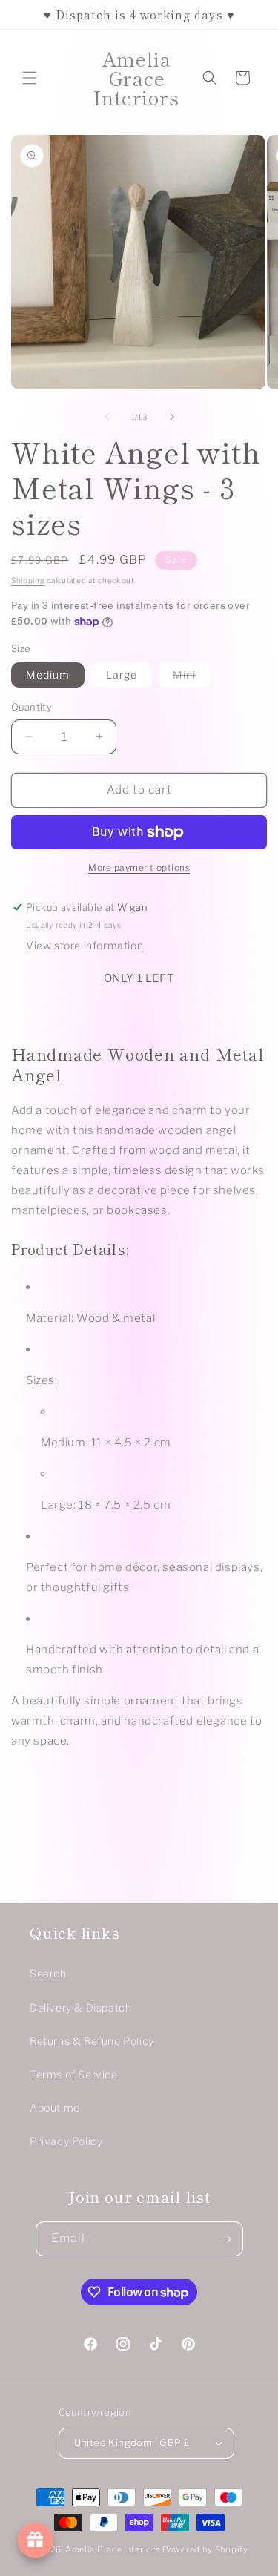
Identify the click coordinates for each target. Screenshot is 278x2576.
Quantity (32, 707)
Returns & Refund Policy (92, 2041)
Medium (48, 675)
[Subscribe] (226, 2239)
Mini (192, 678)
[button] (30, 78)
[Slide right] (172, 417)
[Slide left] (107, 417)
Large (122, 675)
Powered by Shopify (205, 2549)
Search (48, 1973)
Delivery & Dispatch (80, 2007)
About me (55, 2108)
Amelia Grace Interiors (114, 2549)
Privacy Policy (66, 2141)
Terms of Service (74, 2074)
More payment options (139, 867)
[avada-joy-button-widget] (36, 2540)
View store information (85, 945)
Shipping (28, 580)
